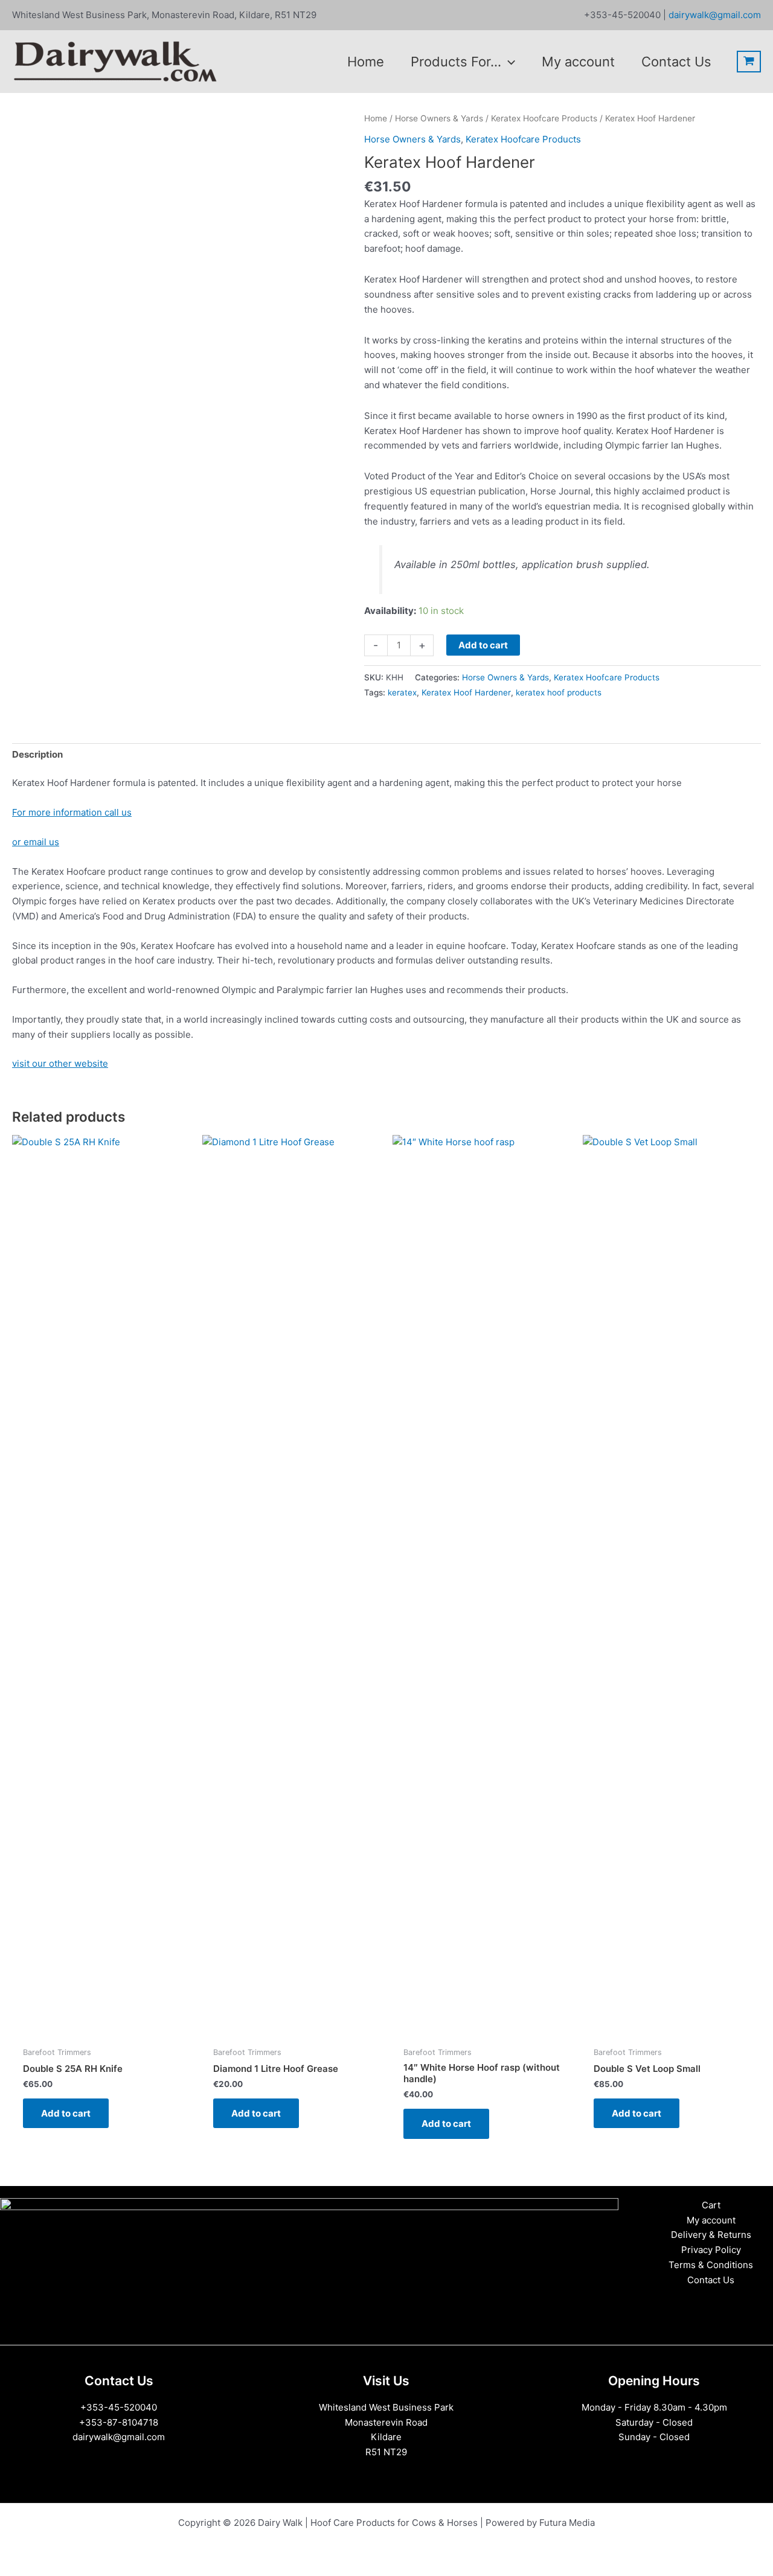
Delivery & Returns (711, 2235)
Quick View (101, 2029)
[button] (508, 62)
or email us (36, 842)
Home (376, 118)
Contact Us (711, 2280)
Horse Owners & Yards (439, 118)
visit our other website (60, 1063)
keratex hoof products (559, 692)
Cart (711, 2205)
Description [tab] (37, 754)
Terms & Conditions (711, 2265)
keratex (402, 692)
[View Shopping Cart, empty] (749, 62)
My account (711, 2220)
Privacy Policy (711, 2250)
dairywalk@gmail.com (714, 15)
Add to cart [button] (66, 2113)
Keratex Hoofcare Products (544, 118)
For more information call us (72, 812)
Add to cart (483, 645)
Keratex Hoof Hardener (466, 692)
